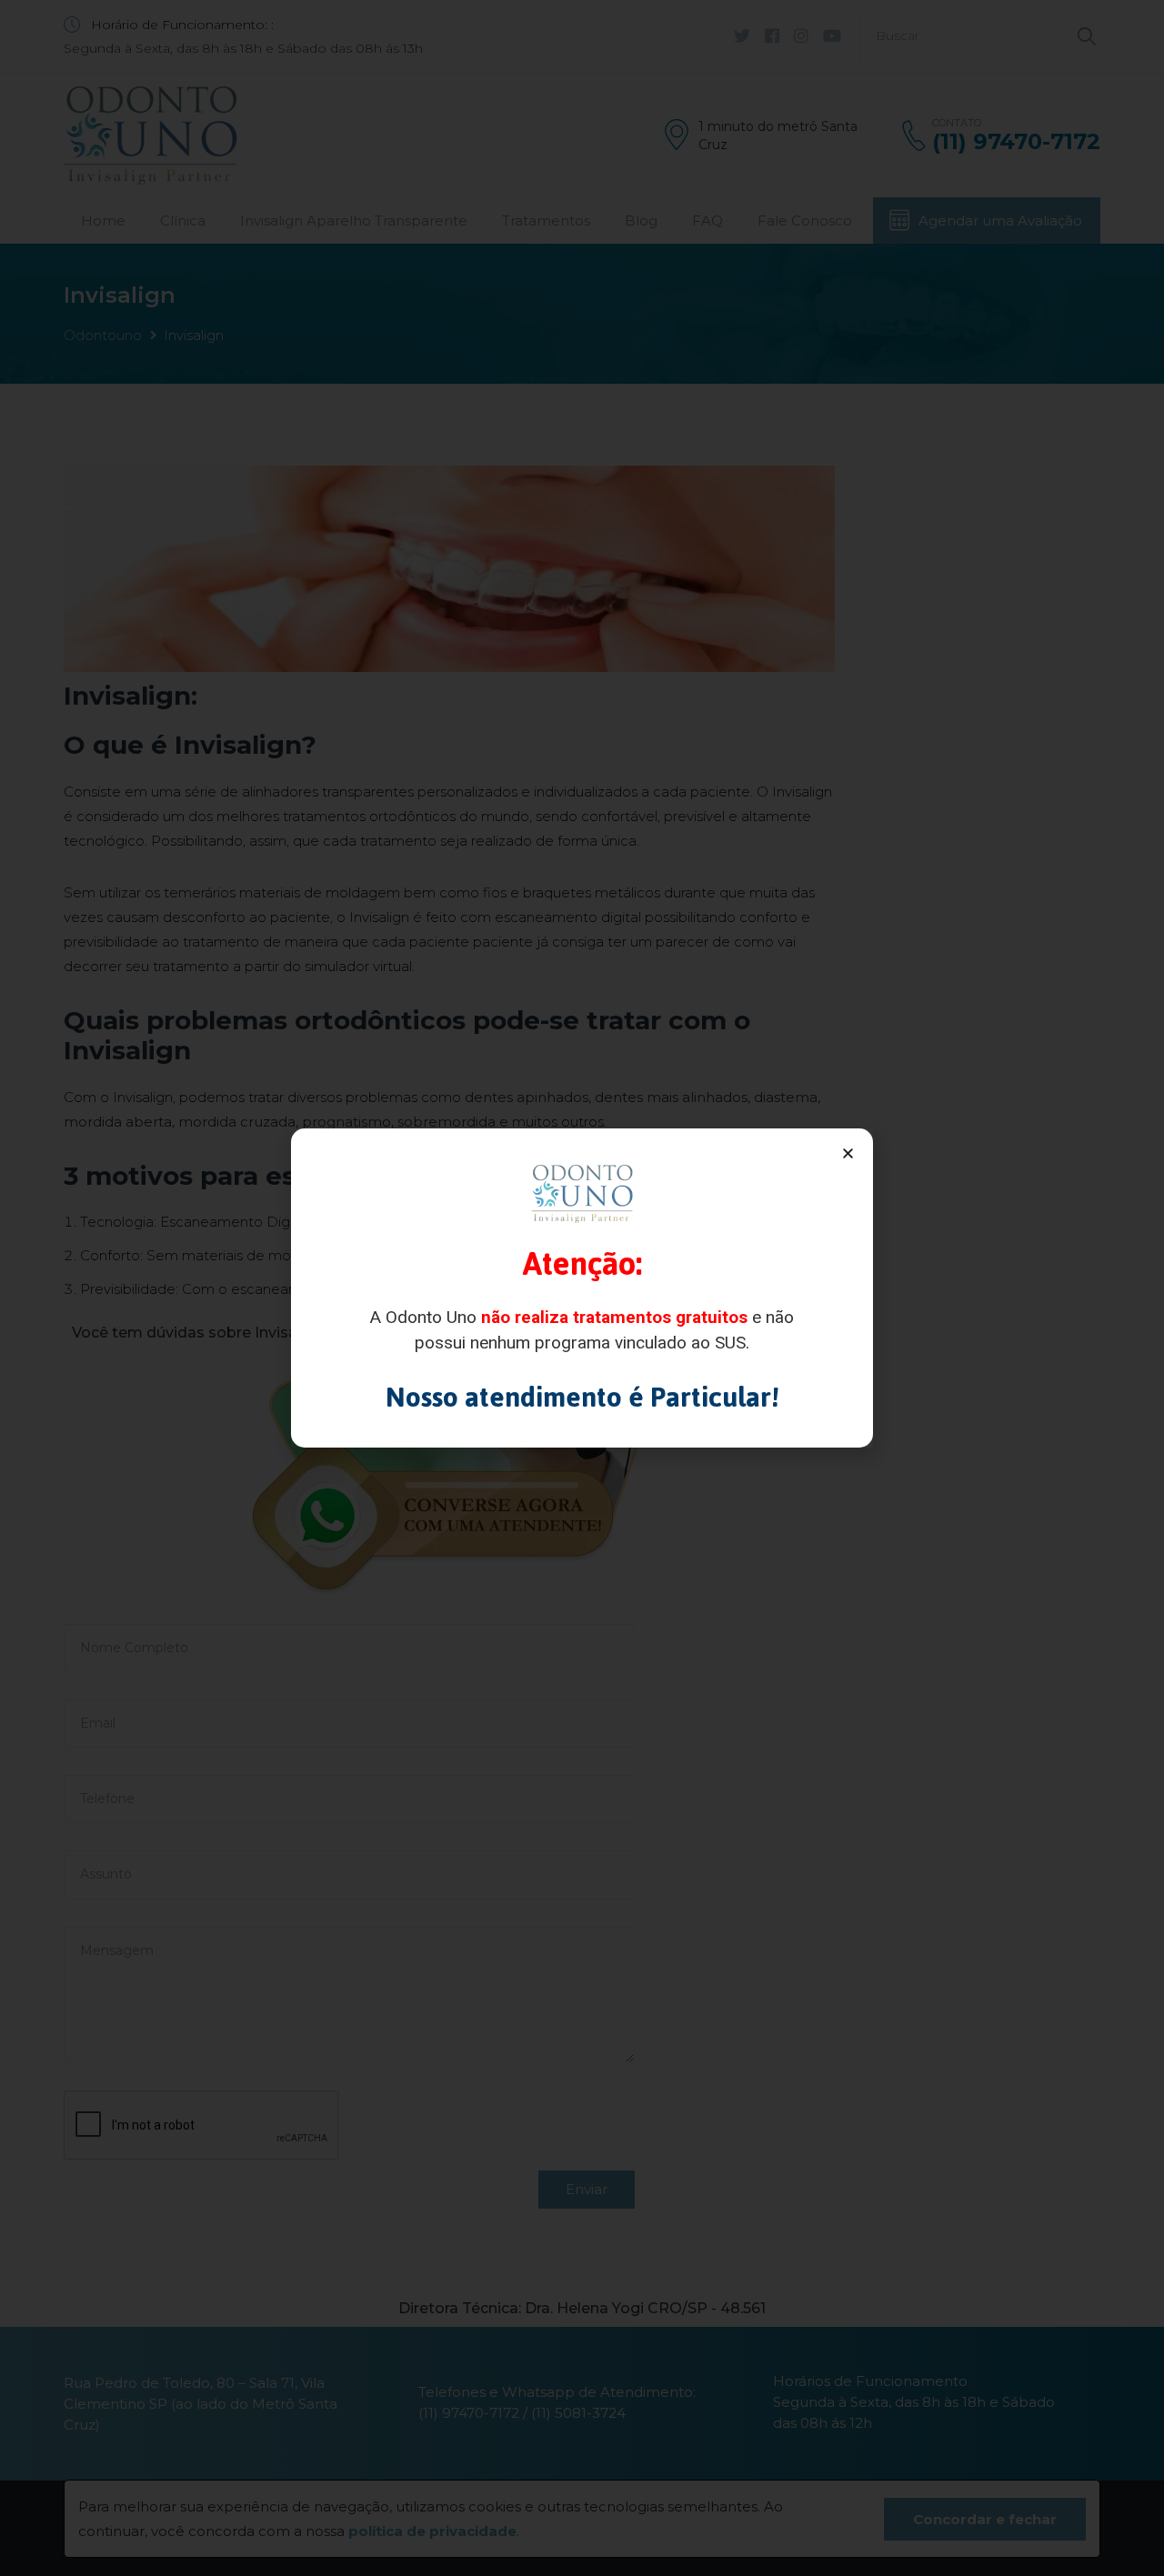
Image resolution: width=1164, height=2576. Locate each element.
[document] (582, 1288)
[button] (848, 1153)
